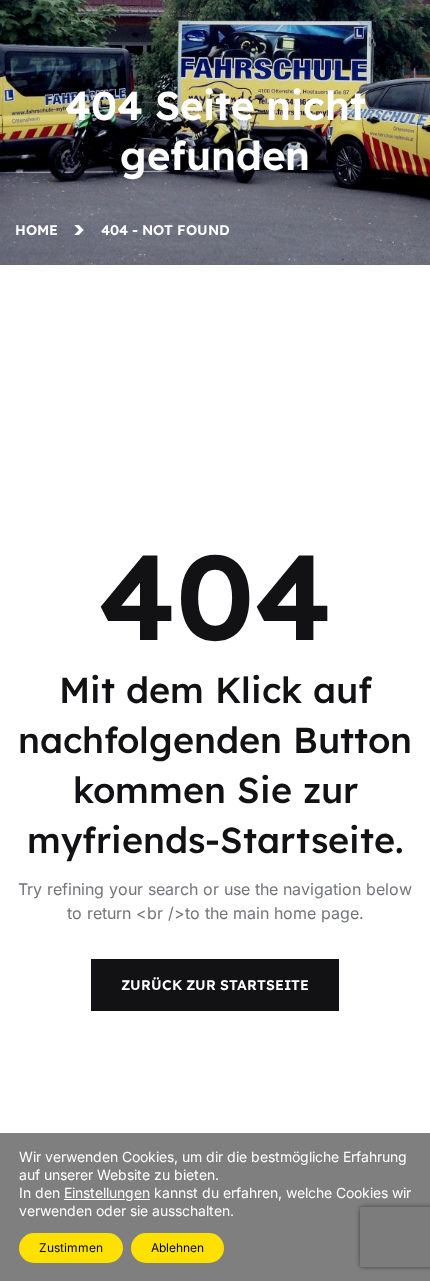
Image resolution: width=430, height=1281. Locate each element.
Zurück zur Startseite (215, 985)
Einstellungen (107, 1192)
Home (40, 230)
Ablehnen (177, 1247)
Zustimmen (71, 1247)
